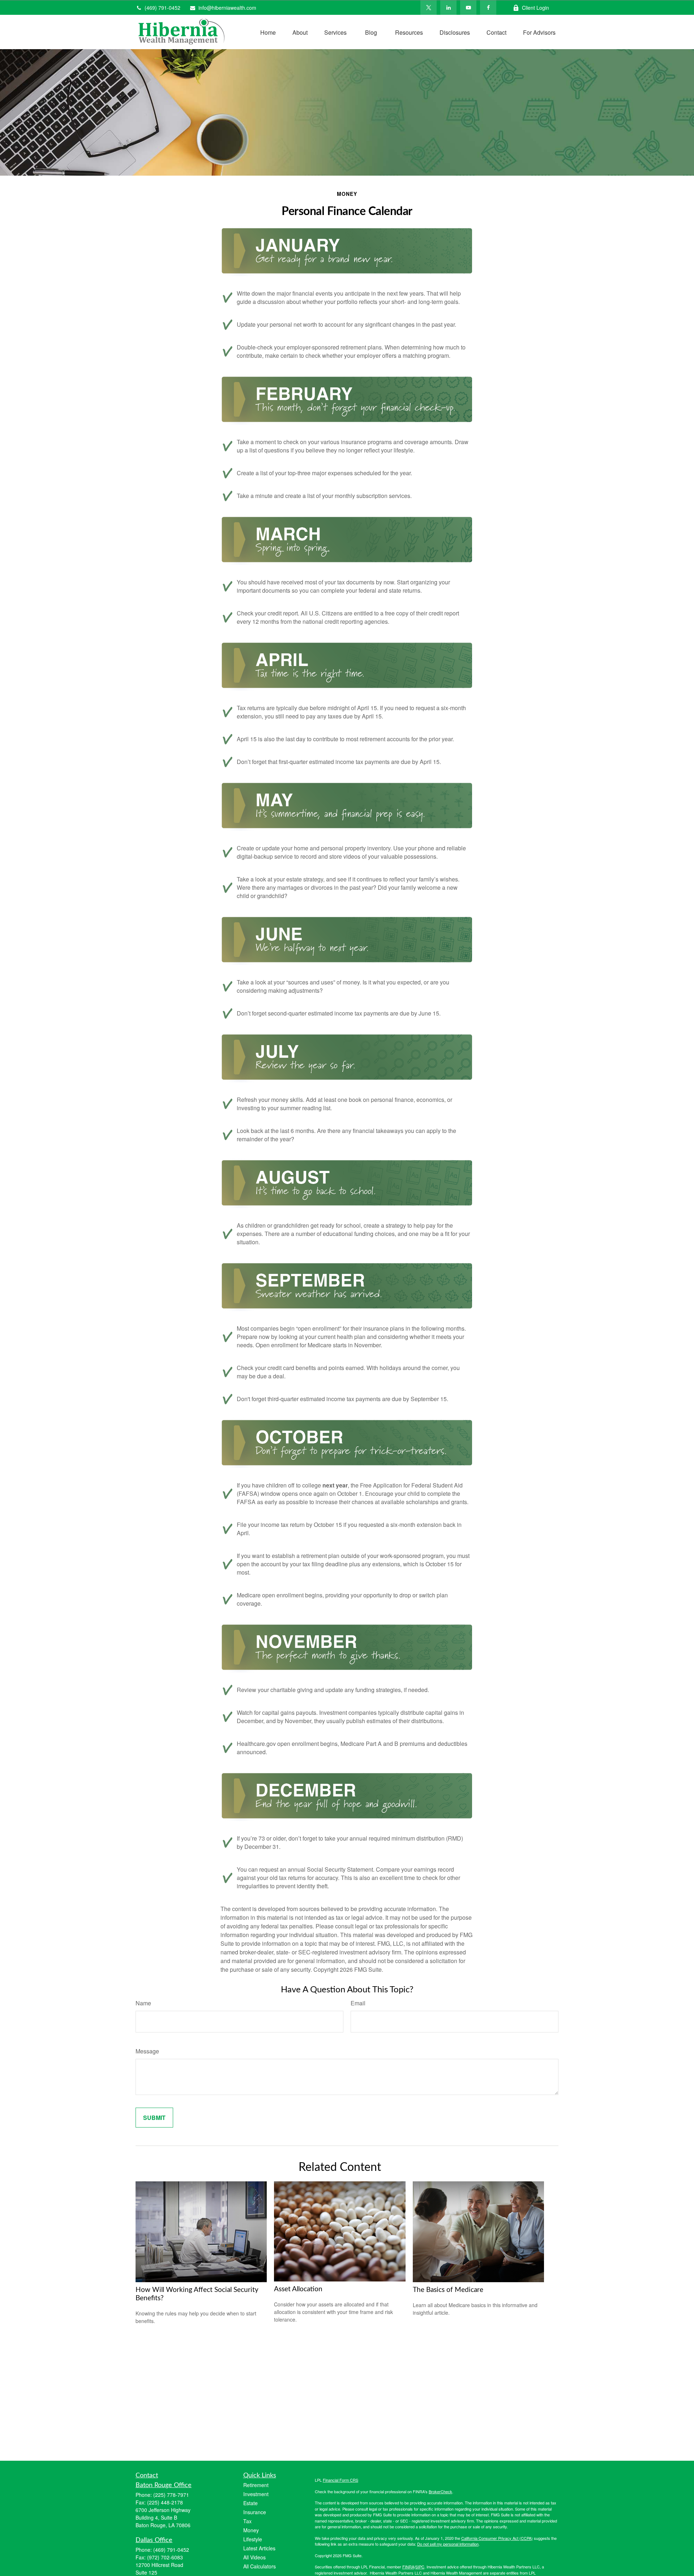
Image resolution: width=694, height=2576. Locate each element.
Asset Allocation (298, 2289)
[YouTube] (468, 8)
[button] (268, 32)
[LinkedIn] (448, 8)
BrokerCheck (440, 2491)
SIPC (420, 2567)
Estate (250, 2503)
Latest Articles (259, 2548)
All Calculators (260, 2566)
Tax (247, 2521)
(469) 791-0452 (162, 8)
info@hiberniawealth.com (227, 8)
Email (358, 2003)
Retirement (256, 2485)
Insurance (255, 2512)
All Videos (254, 2557)
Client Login (536, 8)
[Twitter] (429, 8)
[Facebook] (488, 8)
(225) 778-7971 (171, 2495)
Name (143, 2003)
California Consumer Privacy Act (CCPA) (497, 2538)
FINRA (408, 2567)
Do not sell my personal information (448, 2544)
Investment (256, 2494)
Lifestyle (253, 2539)
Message (147, 2051)
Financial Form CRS (340, 2480)
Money (251, 2530)
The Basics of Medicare (448, 2290)
